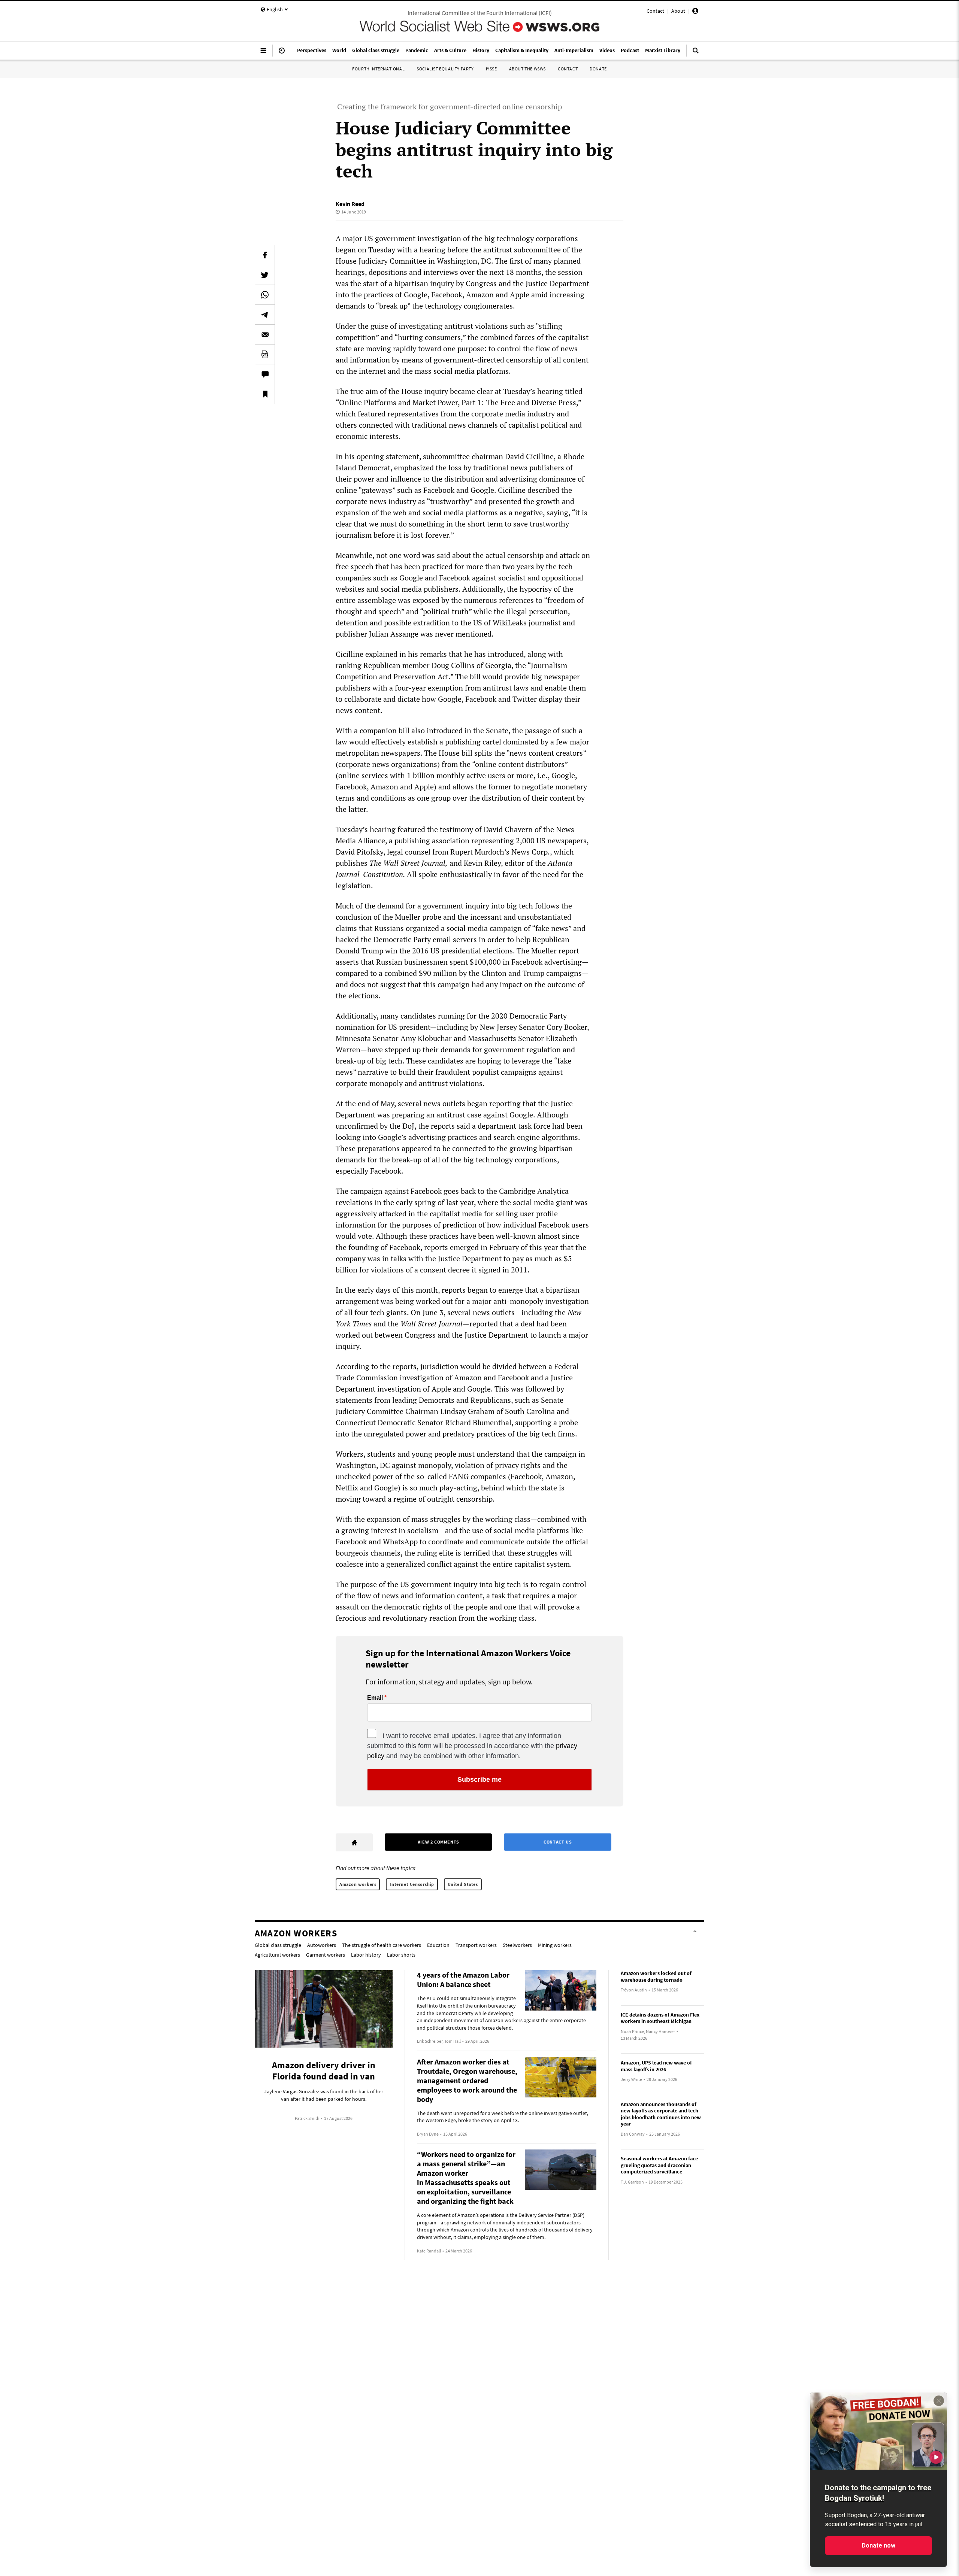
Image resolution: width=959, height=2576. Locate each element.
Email (375, 1698)
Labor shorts (401, 1955)
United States (463, 1884)
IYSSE (491, 69)
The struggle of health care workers (382, 1945)
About (678, 11)
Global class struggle (278, 1945)
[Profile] (695, 12)
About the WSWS (527, 69)
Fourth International (378, 69)
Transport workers (476, 1945)
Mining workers (555, 1945)
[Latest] (282, 54)
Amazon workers (358, 1884)
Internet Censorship (412, 1884)
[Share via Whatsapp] (265, 295)
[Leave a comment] (265, 374)
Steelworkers (517, 1945)
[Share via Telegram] (265, 315)
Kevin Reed (350, 204)
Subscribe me (479, 1779)
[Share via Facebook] (265, 255)
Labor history (366, 1955)
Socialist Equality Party (445, 69)
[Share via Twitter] (265, 275)
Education (438, 1945)
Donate (598, 69)
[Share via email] (265, 334)
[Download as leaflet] (265, 354)
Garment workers (326, 1955)
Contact (655, 11)
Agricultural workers (277, 1955)
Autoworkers (322, 1945)
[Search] (696, 54)
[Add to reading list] (265, 394)
